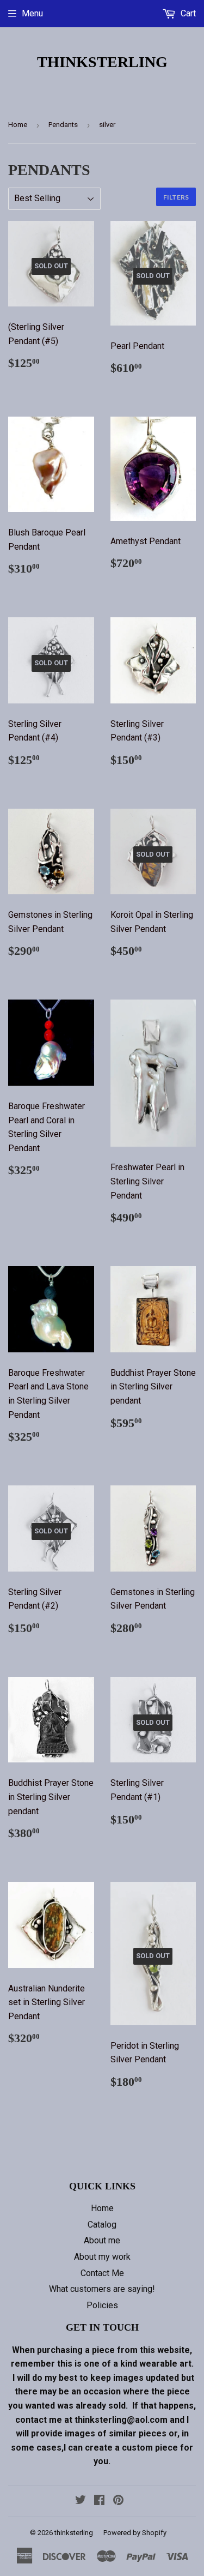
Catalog (102, 2225)
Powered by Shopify (135, 2533)
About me (102, 2240)
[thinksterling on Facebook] (99, 2501)
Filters (176, 197)
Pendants (63, 125)
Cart (187, 13)
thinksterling (102, 62)
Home (18, 125)
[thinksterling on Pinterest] (118, 2501)
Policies (102, 2305)
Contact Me (102, 2273)
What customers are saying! (102, 2289)
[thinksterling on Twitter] (81, 2501)
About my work (102, 2257)
